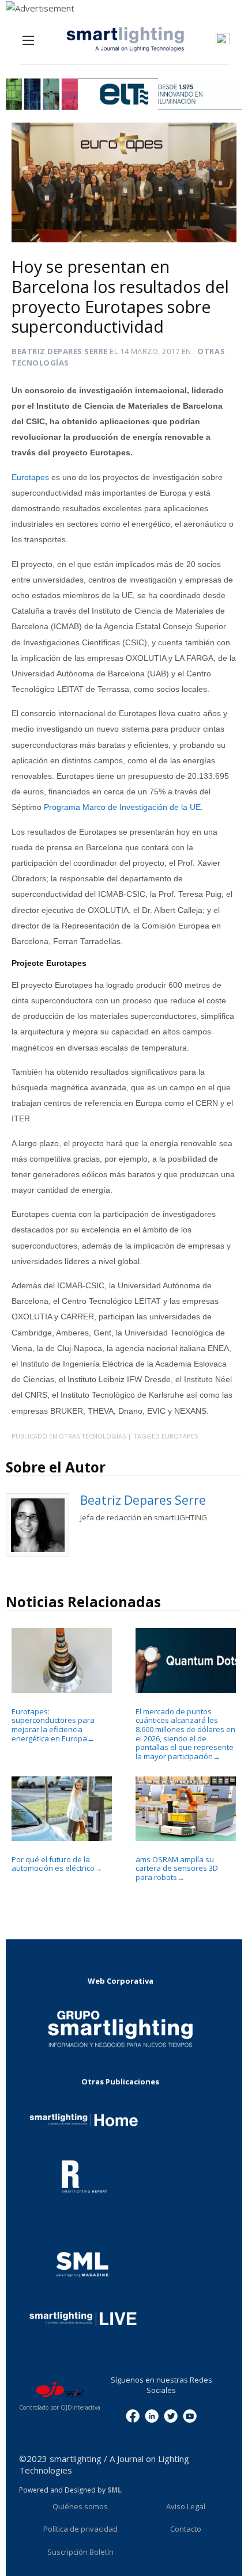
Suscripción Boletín (80, 2552)
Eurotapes (30, 477)
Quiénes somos (80, 2506)
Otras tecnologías (92, 1436)
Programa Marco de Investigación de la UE (122, 807)
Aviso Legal (186, 2506)
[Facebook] (133, 2415)
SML (114, 2490)
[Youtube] (190, 2415)
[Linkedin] (152, 2415)
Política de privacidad (80, 2529)
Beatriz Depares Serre (60, 351)
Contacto (186, 2529)
